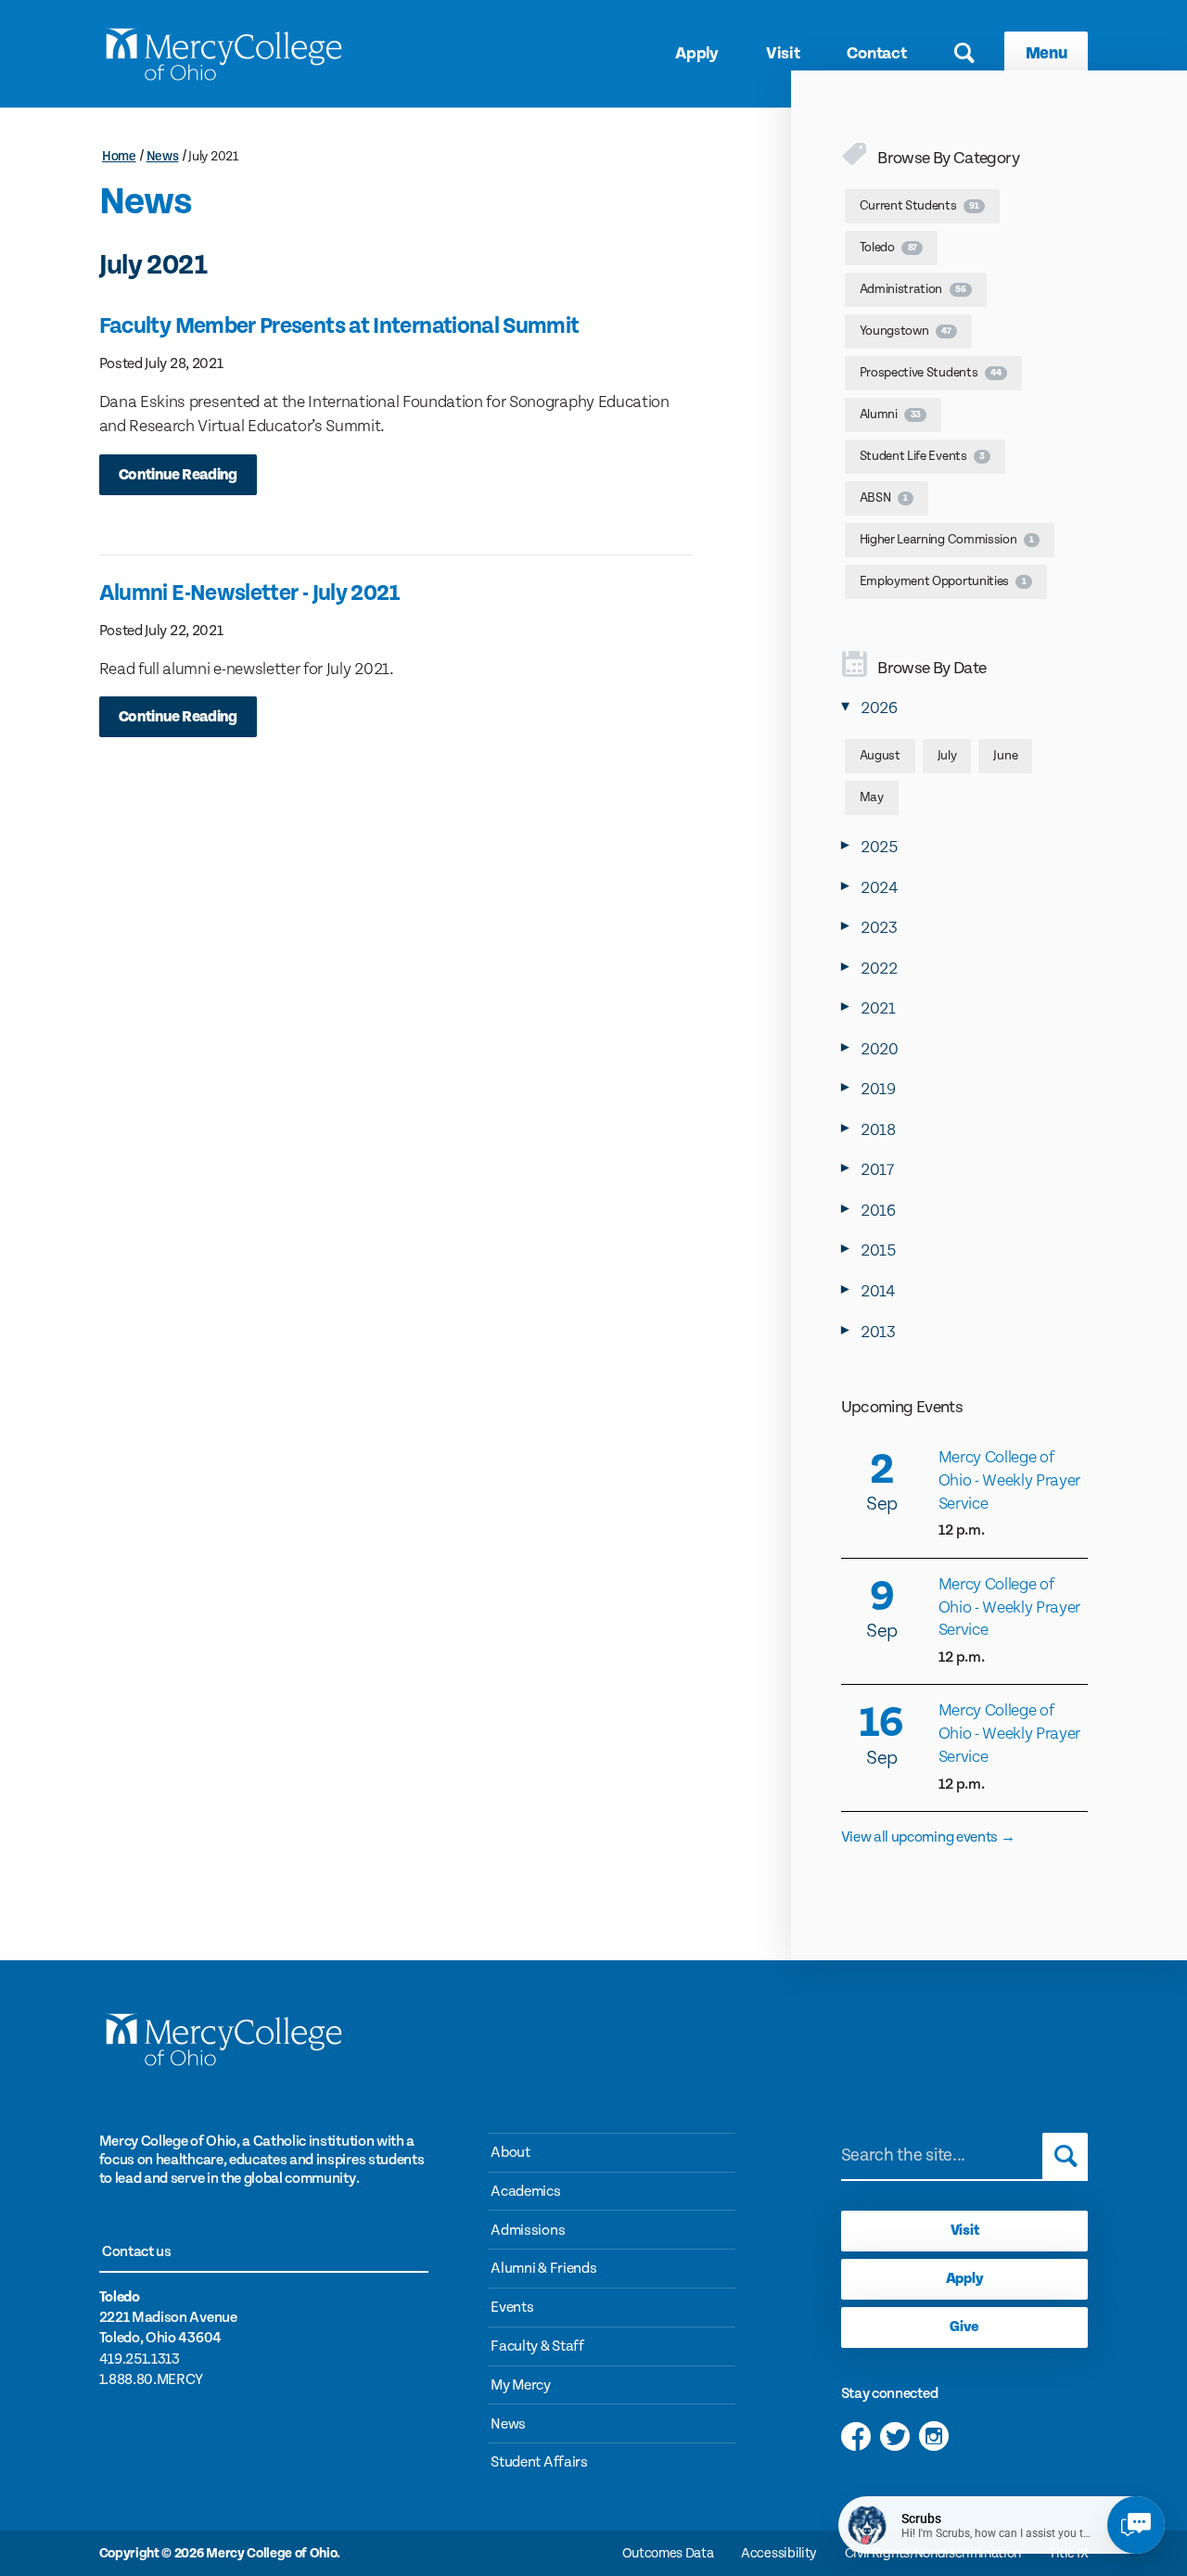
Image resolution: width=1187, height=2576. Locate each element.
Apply (696, 53)
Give (964, 2327)
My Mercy (520, 2385)
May (872, 797)
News (163, 157)
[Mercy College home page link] (223, 54)
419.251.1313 (140, 2359)
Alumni (890, 414)
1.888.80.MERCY (152, 2380)
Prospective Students (931, 373)
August (880, 756)
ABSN (884, 498)
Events (512, 2308)
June (1005, 756)
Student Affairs (539, 2462)
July (947, 756)
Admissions (528, 2231)
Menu (1047, 53)
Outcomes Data (668, 2553)
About (510, 2153)
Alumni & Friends (543, 2269)
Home (119, 157)
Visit (783, 53)
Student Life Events (922, 456)
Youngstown (906, 331)
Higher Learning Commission (947, 540)
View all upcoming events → (928, 1837)
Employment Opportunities (943, 581)
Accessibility (779, 2553)
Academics (525, 2192)
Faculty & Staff (537, 2346)
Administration (913, 289)
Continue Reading (178, 475)
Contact (876, 53)
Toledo (888, 248)
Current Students (919, 206)
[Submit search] (1065, 2156)
